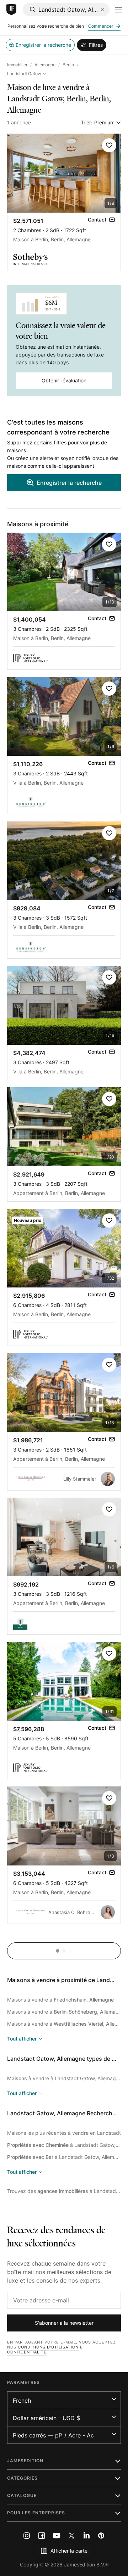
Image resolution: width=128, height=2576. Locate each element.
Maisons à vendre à (60, 2000)
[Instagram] (27, 2536)
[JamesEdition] (11, 10)
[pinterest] (101, 2536)
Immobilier (17, 65)
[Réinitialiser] (102, 10)
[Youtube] (57, 2536)
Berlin (68, 65)
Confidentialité (27, 2352)
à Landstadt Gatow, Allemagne (64, 2145)
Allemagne (45, 65)
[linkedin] (86, 2536)
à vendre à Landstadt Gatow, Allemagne (64, 2078)
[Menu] (119, 10)
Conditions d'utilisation (48, 2347)
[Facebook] (42, 2536)
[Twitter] (71, 2536)
